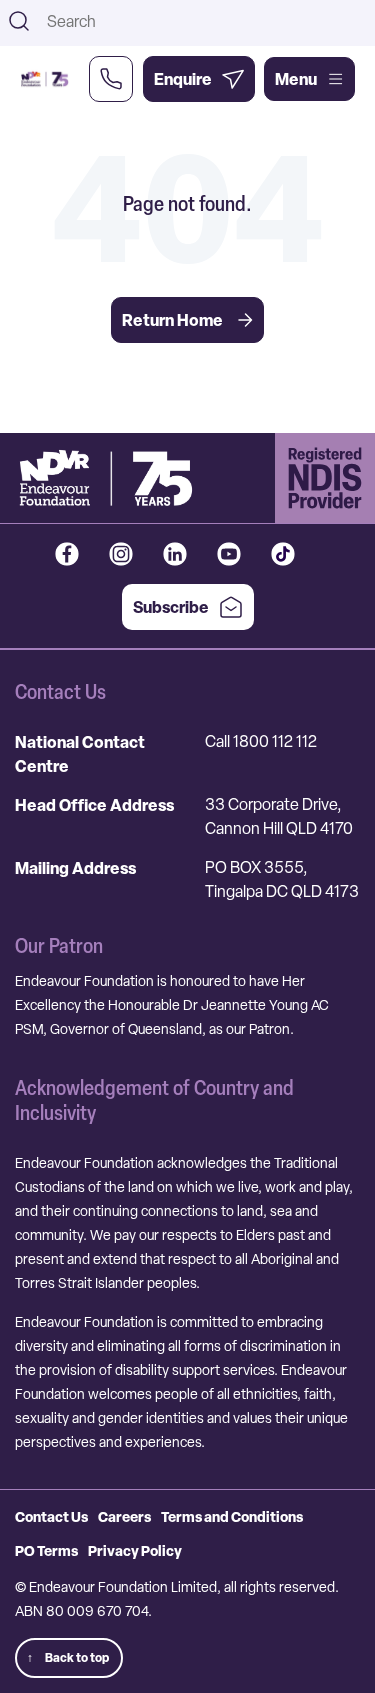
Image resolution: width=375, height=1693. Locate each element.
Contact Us (51, 1516)
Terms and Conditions (232, 1516)
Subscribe (171, 607)
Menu (296, 79)
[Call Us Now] (111, 79)
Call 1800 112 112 (261, 741)
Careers (124, 1516)
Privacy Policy (135, 1550)
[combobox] (204, 21)
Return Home (172, 320)
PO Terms (46, 1550)
